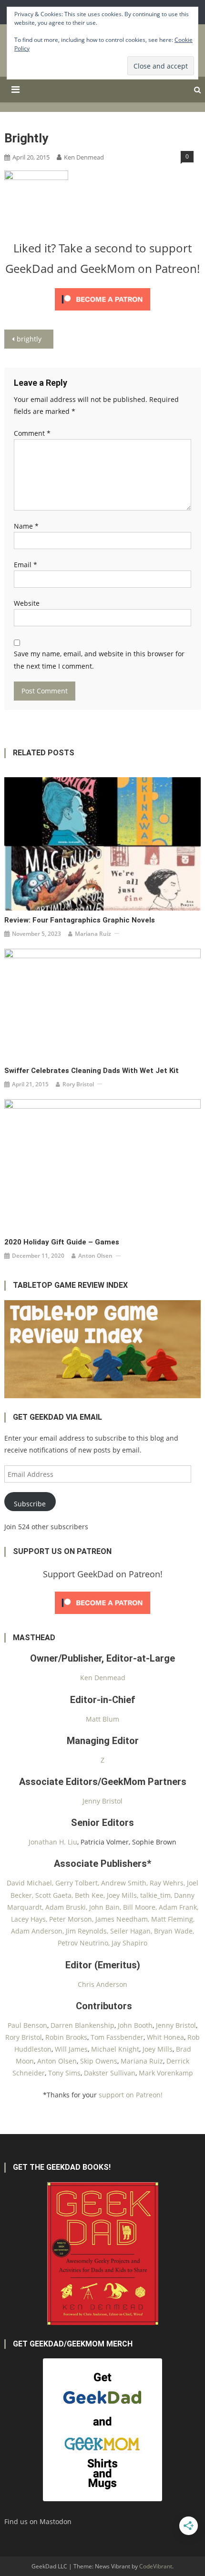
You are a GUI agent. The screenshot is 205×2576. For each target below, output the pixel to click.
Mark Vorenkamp (166, 2073)
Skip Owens (99, 2061)
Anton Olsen (95, 1256)
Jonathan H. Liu (53, 1842)
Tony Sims (64, 2073)
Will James (71, 2049)
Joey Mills (158, 2049)
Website (27, 603)
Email (26, 565)
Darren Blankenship (82, 2025)
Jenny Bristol (102, 1801)
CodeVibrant (156, 2566)
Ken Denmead (84, 157)
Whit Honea (165, 2037)
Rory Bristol (78, 1084)
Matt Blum (102, 1719)
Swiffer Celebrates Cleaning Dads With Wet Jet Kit (92, 1071)
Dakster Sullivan (110, 2073)
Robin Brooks (66, 2037)
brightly (29, 339)
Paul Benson (27, 2025)
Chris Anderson (102, 1984)
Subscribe (30, 1504)
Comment (32, 433)
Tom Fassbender (117, 2037)
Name (26, 526)
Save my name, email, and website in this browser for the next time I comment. (99, 660)
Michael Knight (115, 2049)
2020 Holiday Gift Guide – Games (62, 1242)
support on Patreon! (131, 2095)
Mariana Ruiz (93, 934)
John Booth (135, 2025)
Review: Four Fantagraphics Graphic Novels (80, 920)
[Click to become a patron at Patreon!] (102, 298)
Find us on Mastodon (38, 2521)
